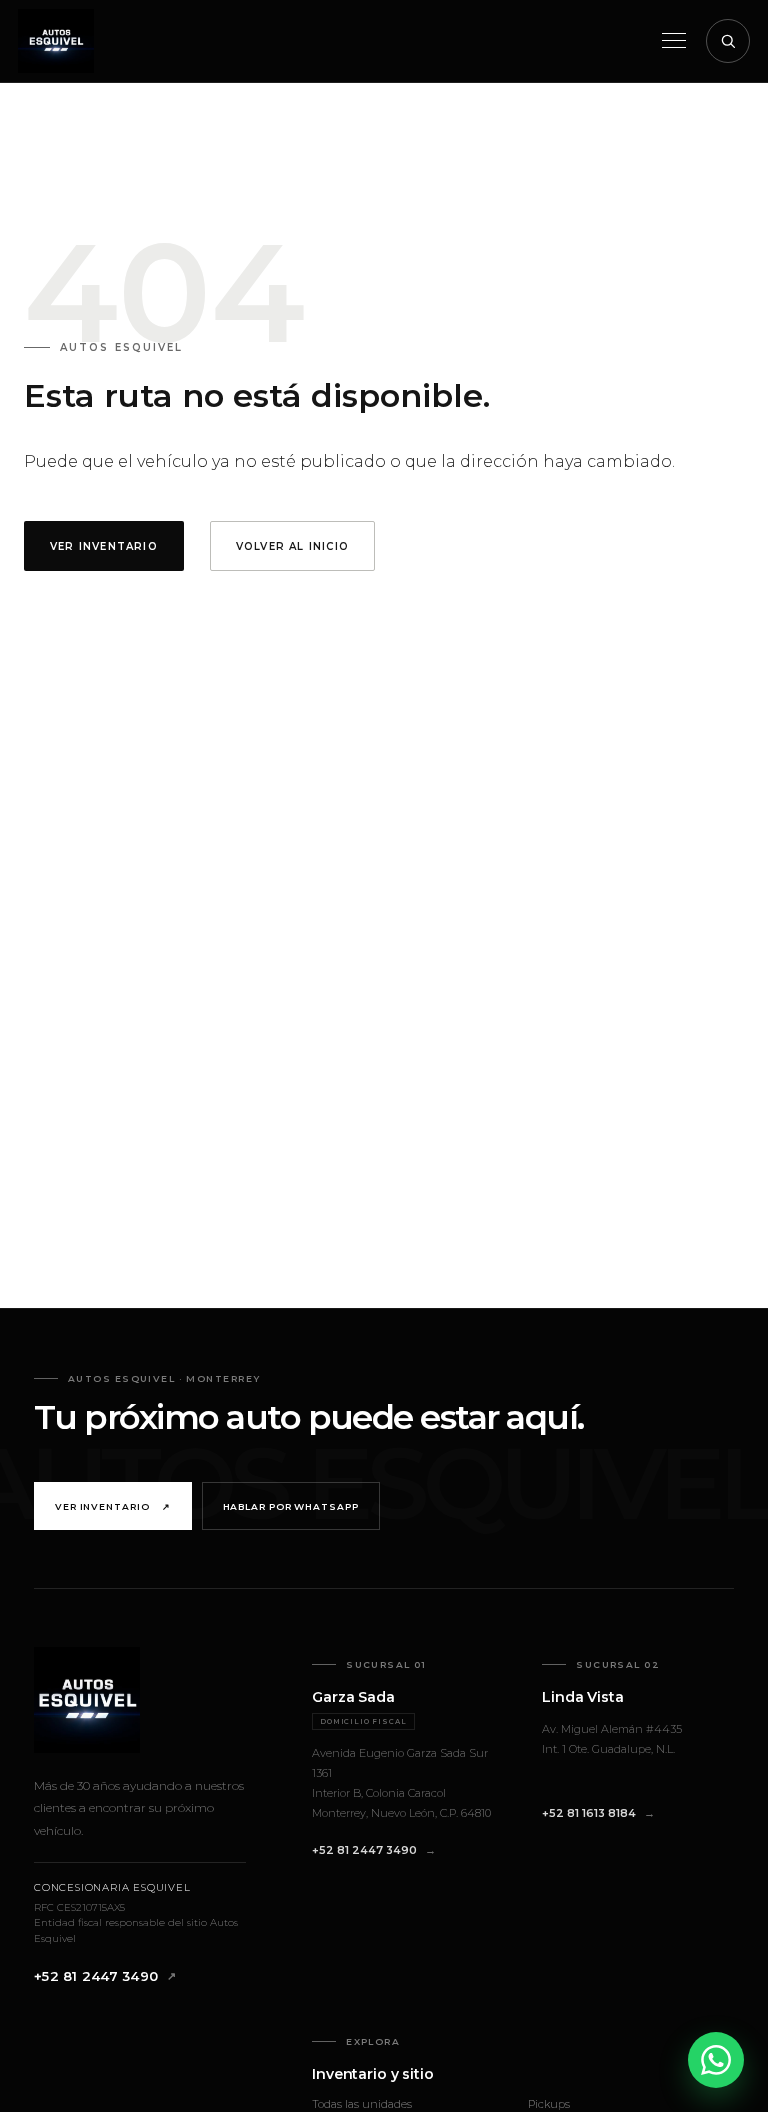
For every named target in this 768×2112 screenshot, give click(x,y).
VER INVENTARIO (104, 546)
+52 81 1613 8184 (589, 1813)
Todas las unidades (362, 2104)
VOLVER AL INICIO (292, 546)
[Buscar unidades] (728, 41)
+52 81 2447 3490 (96, 1976)
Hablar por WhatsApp (291, 1506)
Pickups (549, 2104)
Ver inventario (113, 1506)
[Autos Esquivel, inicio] (56, 41)
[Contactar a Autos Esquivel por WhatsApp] (716, 2060)
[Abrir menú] (674, 41)
